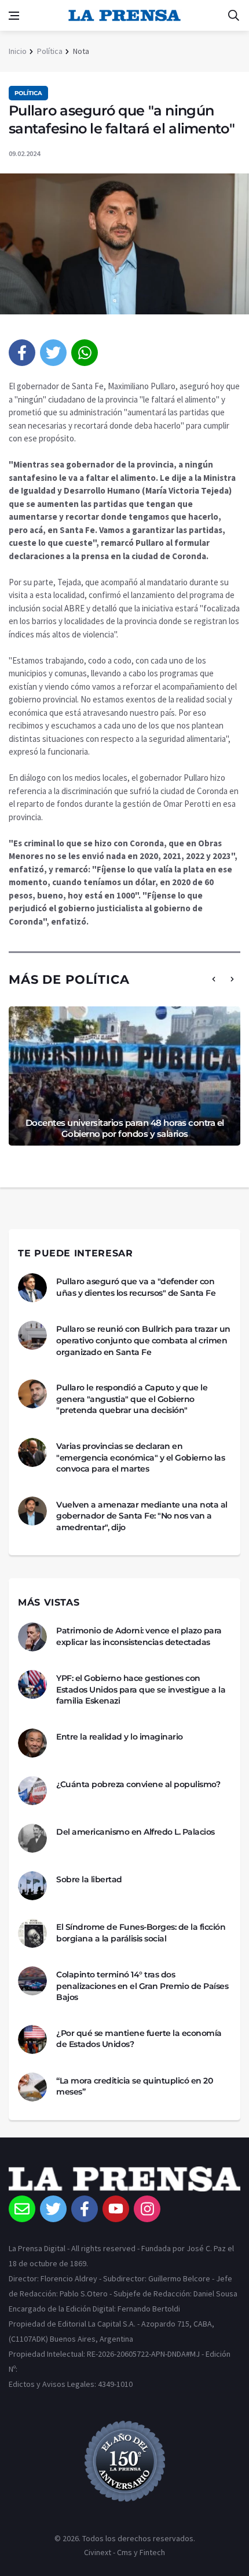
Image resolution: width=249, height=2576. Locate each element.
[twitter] (53, 353)
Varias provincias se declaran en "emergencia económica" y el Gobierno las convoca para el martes (140, 1457)
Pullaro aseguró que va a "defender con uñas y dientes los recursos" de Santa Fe (136, 1287)
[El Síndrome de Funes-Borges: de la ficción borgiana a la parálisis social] (32, 1933)
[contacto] (22, 2209)
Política (50, 51)
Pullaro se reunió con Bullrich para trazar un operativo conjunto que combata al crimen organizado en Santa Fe (143, 1340)
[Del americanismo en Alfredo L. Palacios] (32, 1838)
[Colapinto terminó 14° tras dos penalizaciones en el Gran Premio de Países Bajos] (32, 1981)
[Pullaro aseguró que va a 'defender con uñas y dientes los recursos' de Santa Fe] (32, 1288)
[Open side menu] (14, 16)
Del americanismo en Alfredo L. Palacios (136, 1832)
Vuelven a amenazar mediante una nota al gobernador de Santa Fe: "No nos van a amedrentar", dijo (142, 1516)
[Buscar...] (233, 16)
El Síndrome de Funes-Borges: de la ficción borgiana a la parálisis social (141, 1933)
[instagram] (147, 2209)
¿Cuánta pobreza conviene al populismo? (138, 1784)
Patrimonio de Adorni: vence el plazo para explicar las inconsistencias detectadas (139, 1636)
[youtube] (116, 2209)
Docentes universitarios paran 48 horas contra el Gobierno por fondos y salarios (125, 1128)
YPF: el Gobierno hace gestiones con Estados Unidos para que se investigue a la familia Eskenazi (141, 1689)
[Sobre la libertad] (32, 1886)
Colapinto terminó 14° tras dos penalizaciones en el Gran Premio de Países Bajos (142, 1986)
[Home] (124, 2181)
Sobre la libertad (89, 1879)
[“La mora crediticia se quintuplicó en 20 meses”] (32, 2087)
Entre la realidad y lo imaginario (120, 1737)
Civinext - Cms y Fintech (124, 2552)
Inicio (18, 51)
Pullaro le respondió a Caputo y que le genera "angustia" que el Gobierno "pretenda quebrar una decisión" (132, 1399)
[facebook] (22, 353)
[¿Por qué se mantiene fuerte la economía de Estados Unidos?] (32, 2039)
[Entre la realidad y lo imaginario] (32, 1743)
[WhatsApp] (85, 353)
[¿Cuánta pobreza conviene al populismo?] (32, 1791)
